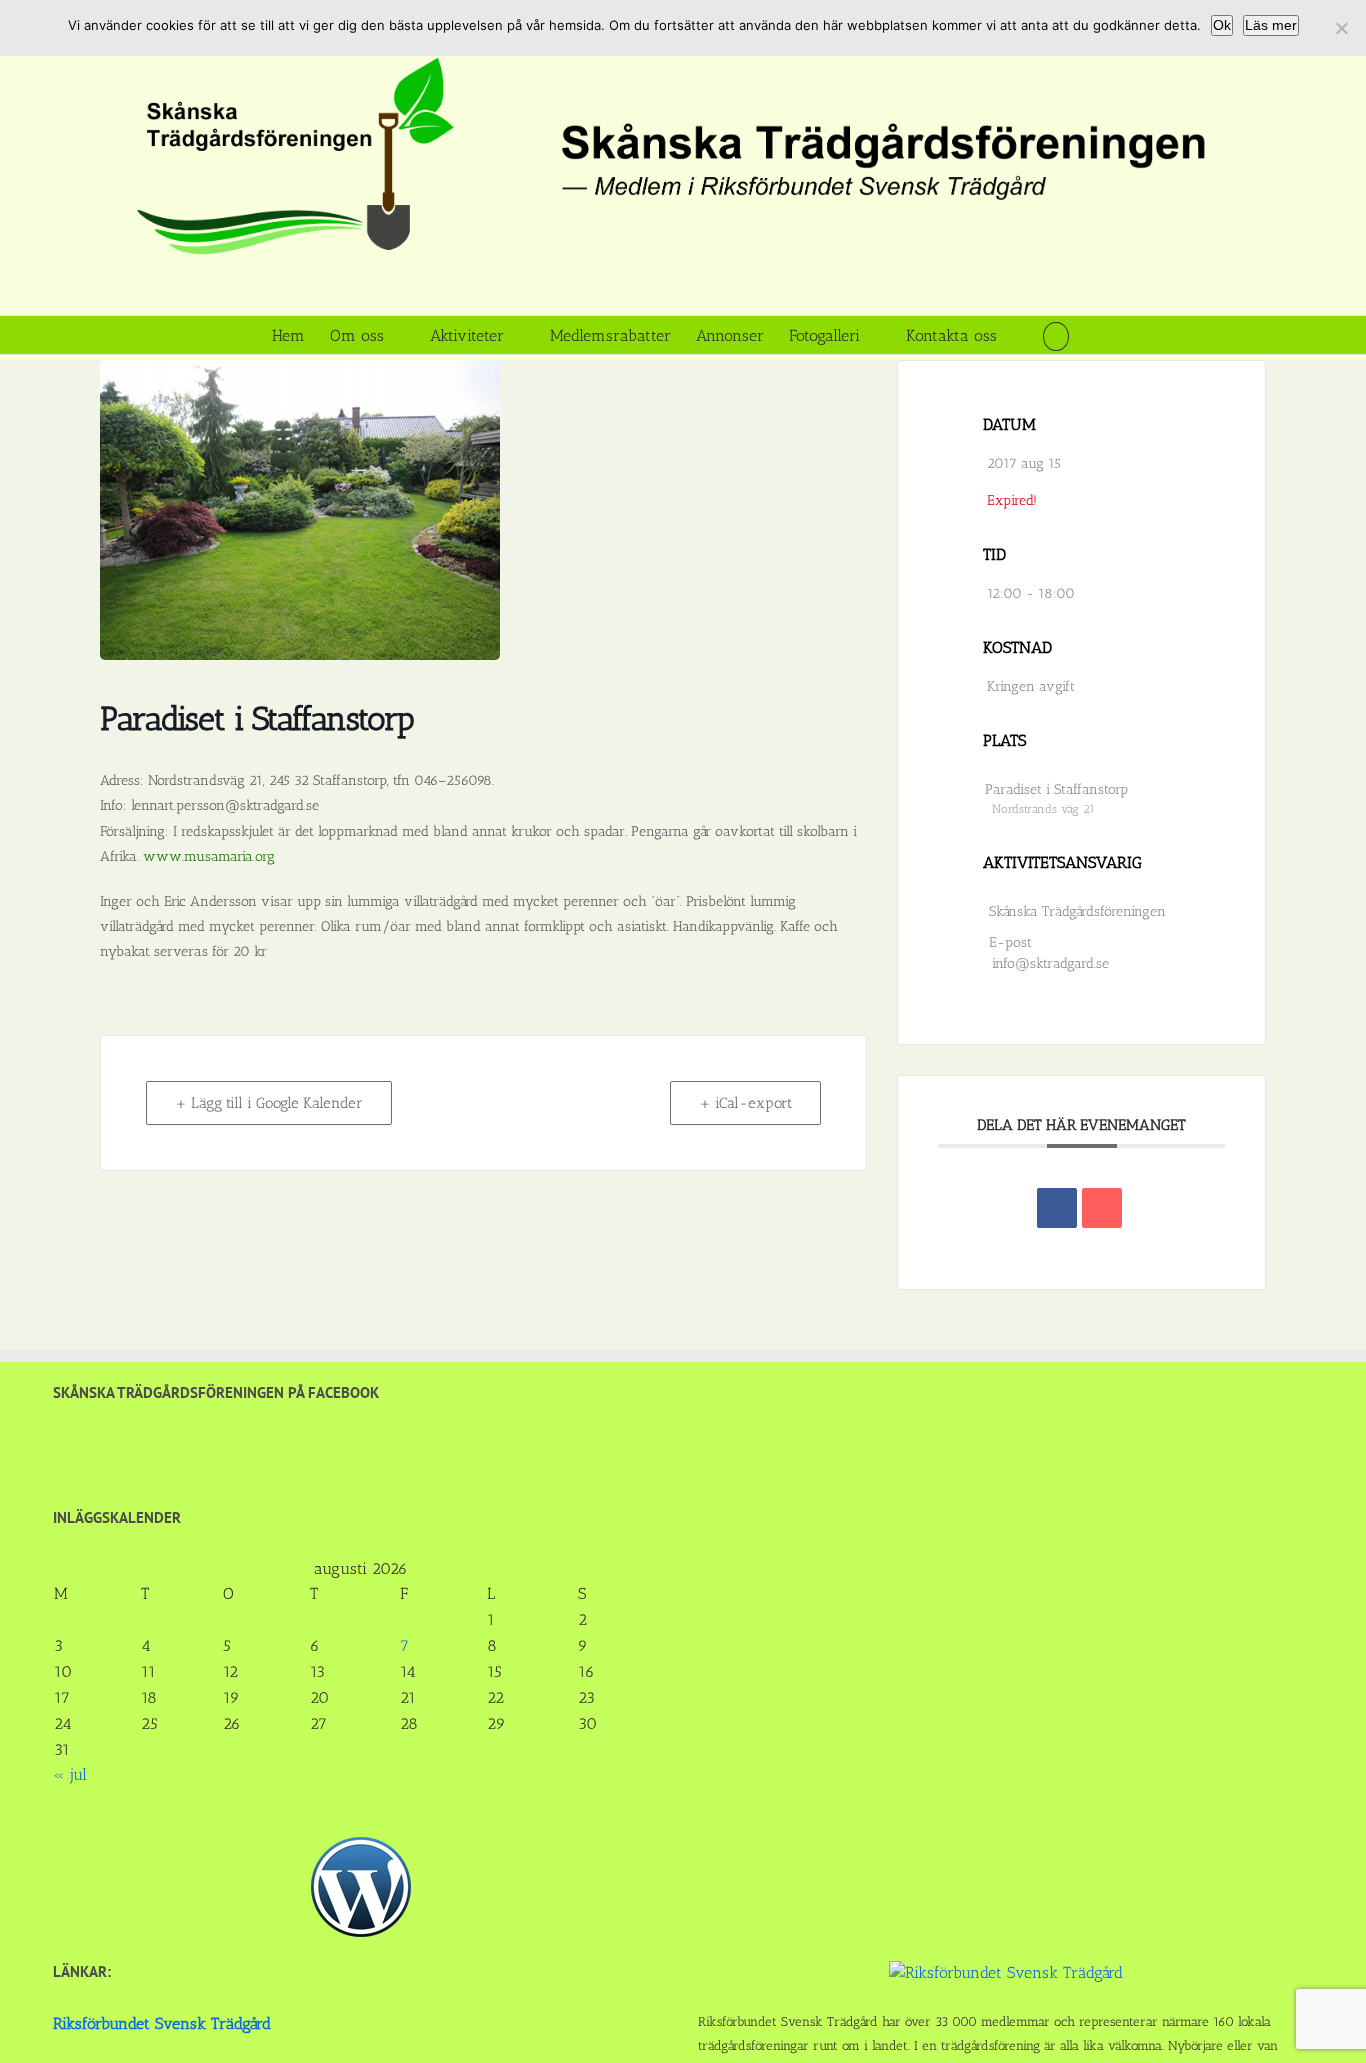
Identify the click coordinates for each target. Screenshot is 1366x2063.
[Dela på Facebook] (1057, 1208)
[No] (1341, 28)
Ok (1222, 25)
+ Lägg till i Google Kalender (269, 1103)
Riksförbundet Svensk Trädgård (162, 2023)
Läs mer (1271, 25)
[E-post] (1102, 1208)
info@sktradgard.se (1050, 963)
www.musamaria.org (209, 856)
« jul (70, 1774)
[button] (1055, 335)
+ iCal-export (745, 1103)
